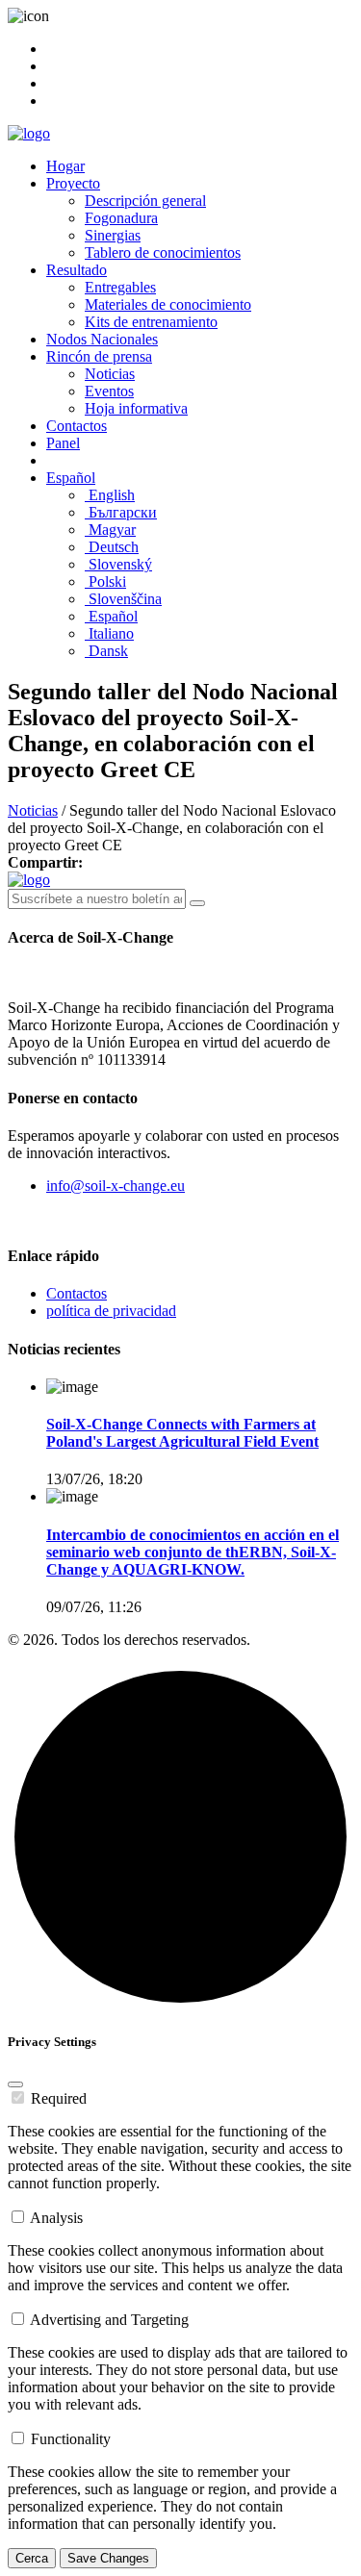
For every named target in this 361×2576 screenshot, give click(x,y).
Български (121, 512)
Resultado (77, 270)
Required (59, 2098)
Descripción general (145, 201)
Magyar (110, 530)
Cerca (32, 2558)
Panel (63, 443)
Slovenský (118, 564)
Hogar (65, 166)
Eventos (109, 391)
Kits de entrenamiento (151, 322)
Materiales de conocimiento (168, 304)
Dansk (106, 651)
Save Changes (108, 2558)
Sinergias (113, 235)
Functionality (71, 2439)
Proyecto (73, 183)
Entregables (120, 287)
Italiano (109, 633)
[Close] (15, 2084)
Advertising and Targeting (109, 2320)
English (110, 495)
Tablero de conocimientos (163, 253)
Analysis (56, 2218)
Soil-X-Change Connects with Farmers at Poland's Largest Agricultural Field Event (182, 1433)
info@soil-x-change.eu (116, 1186)
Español (71, 478)
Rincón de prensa (99, 356)
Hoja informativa (136, 408)
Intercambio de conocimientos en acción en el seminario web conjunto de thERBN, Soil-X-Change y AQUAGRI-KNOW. (193, 1552)
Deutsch (112, 547)
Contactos (77, 426)
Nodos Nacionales (102, 339)
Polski (105, 581)
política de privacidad (111, 1311)
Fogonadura (121, 218)
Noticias (110, 374)
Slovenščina (123, 599)
